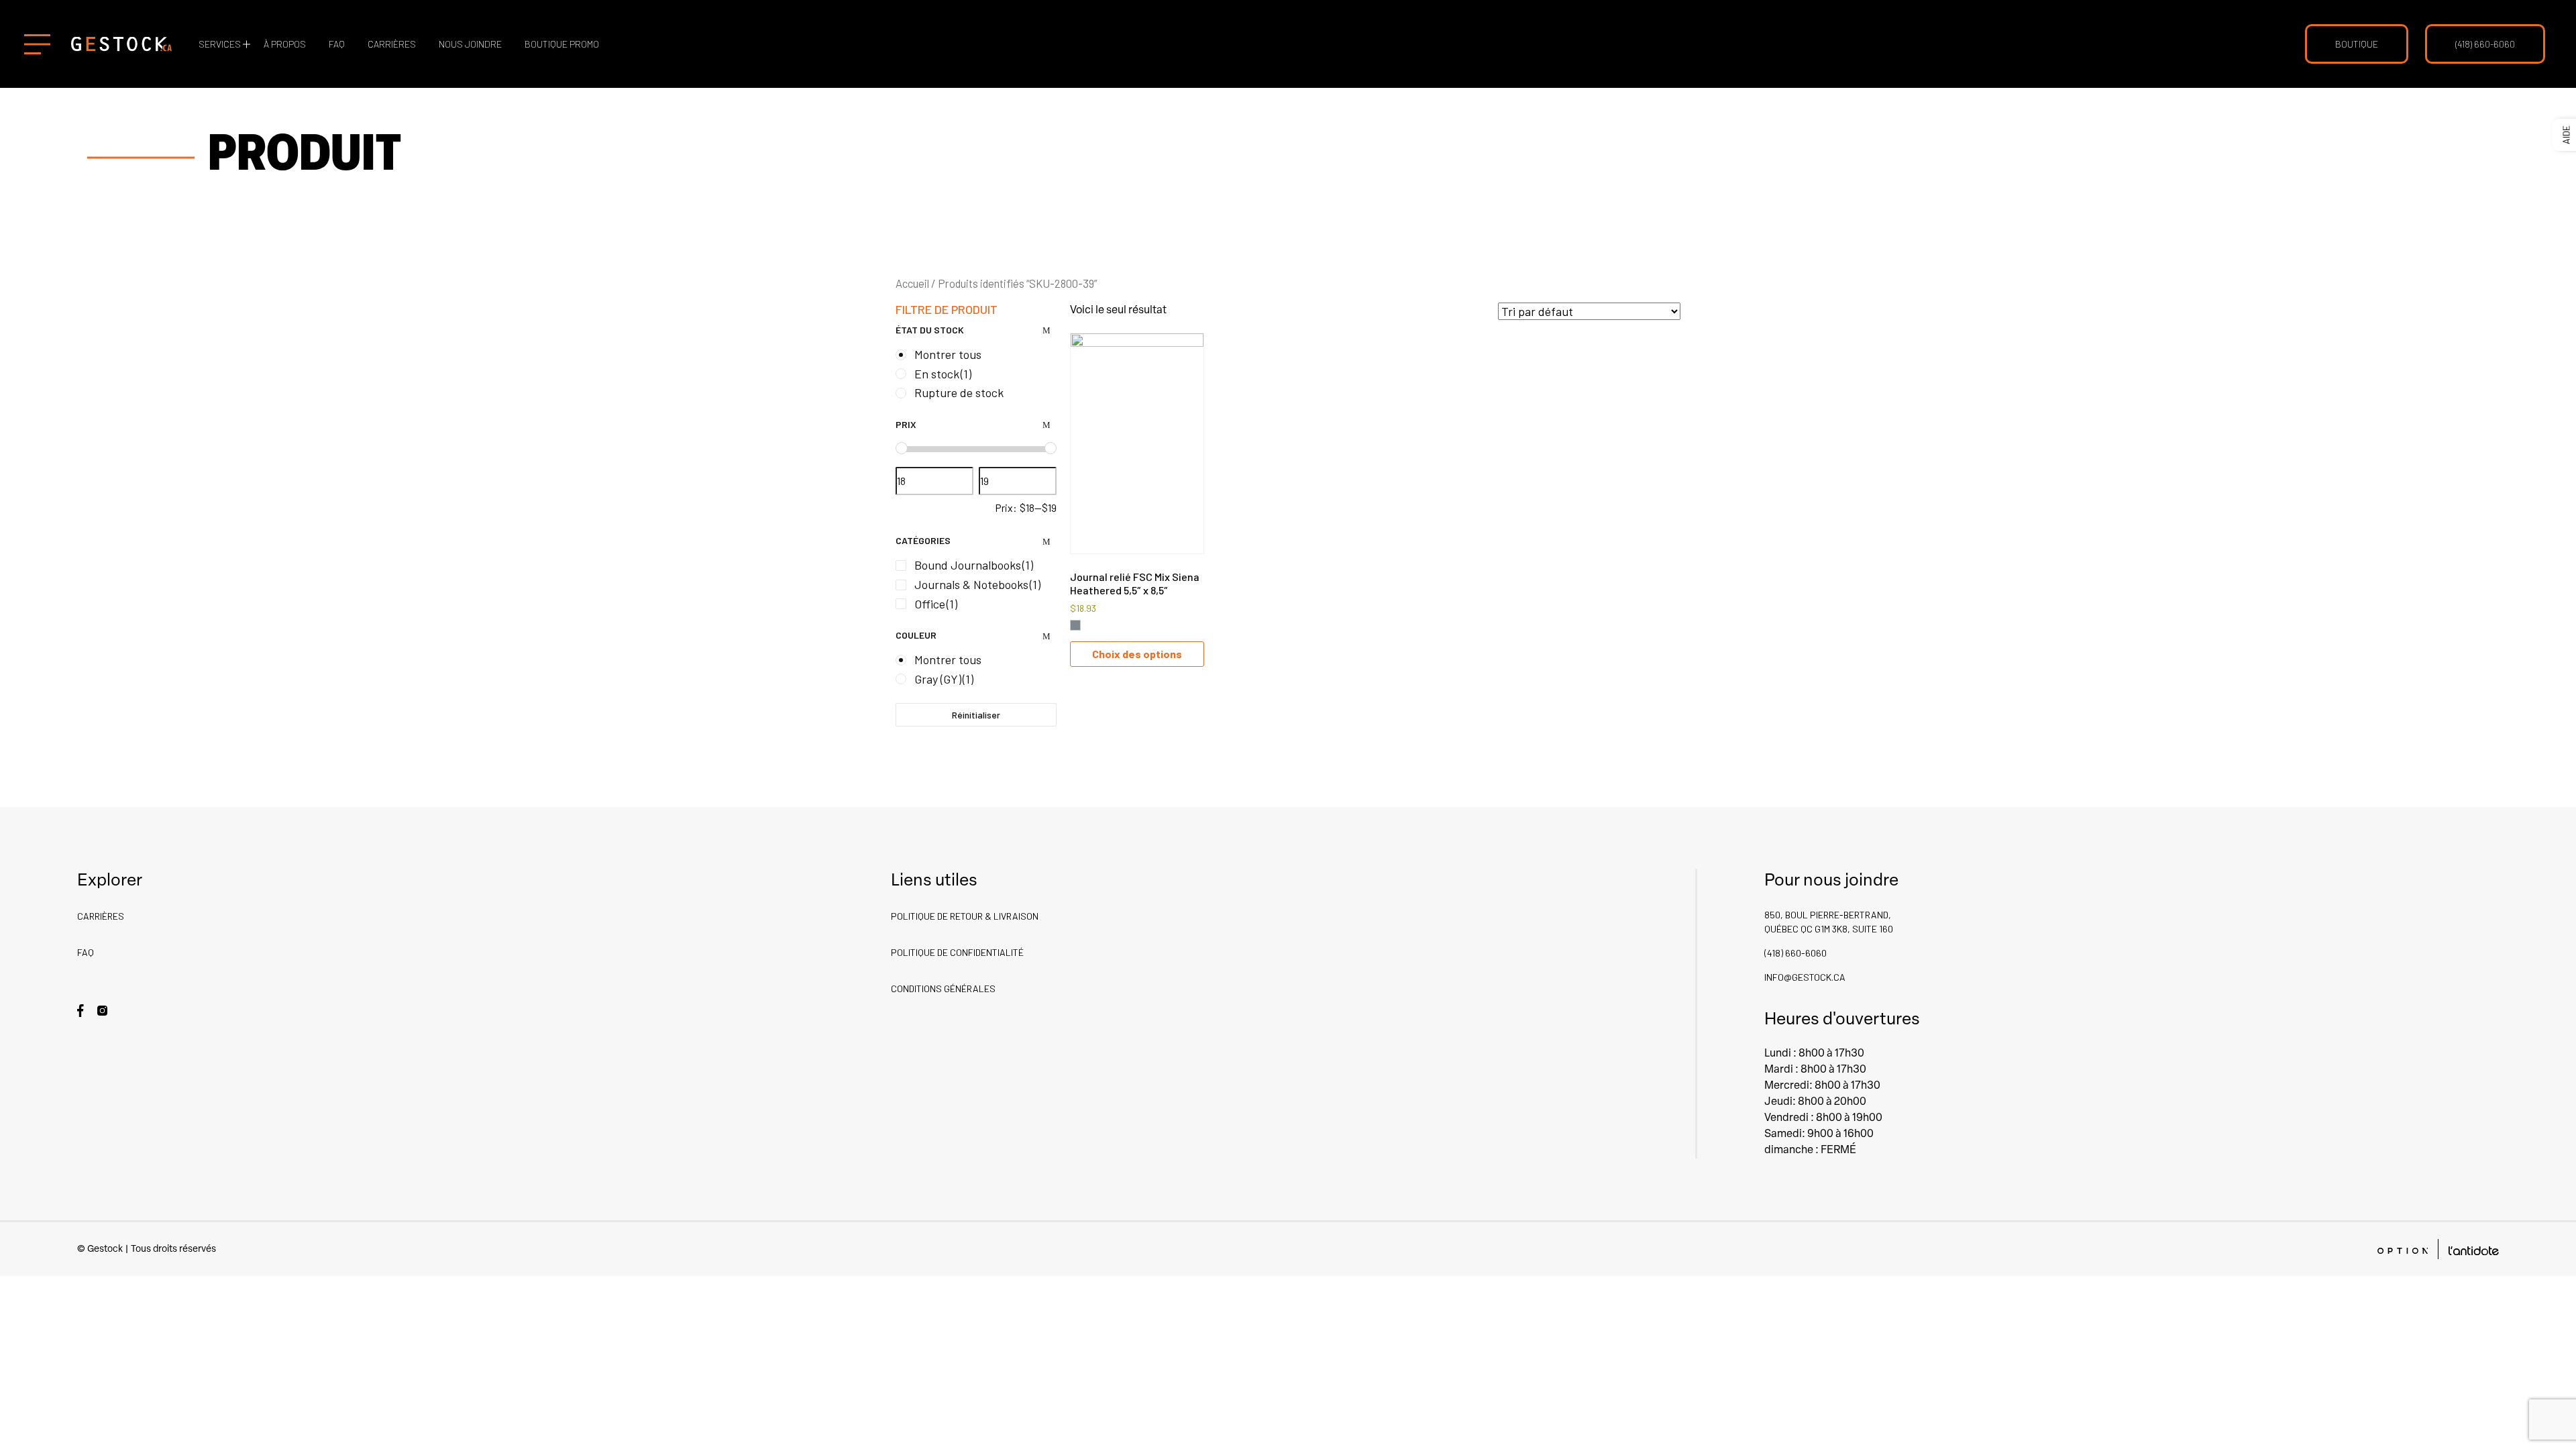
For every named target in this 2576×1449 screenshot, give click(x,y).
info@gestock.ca (1805, 977)
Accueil (912, 283)
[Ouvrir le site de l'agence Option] (2403, 1249)
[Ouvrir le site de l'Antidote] (2474, 1249)
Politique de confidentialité (957, 952)
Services (220, 44)
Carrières (392, 44)
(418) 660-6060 (2485, 44)
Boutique (2357, 44)
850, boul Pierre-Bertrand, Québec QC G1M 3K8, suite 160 (1829, 922)
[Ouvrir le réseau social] (80, 1009)
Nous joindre (470, 44)
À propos (285, 44)
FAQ (337, 44)
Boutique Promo (562, 44)
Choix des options (1137, 654)
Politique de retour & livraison (965, 916)
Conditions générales (943, 988)
